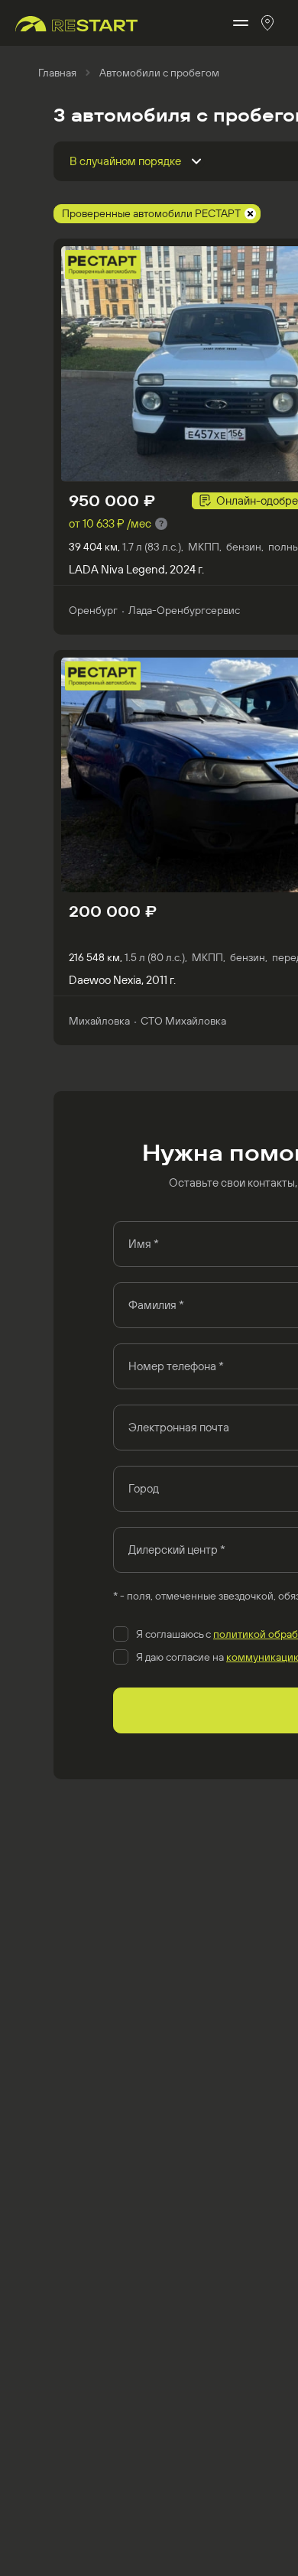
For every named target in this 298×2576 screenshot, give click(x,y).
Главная (57, 73)
